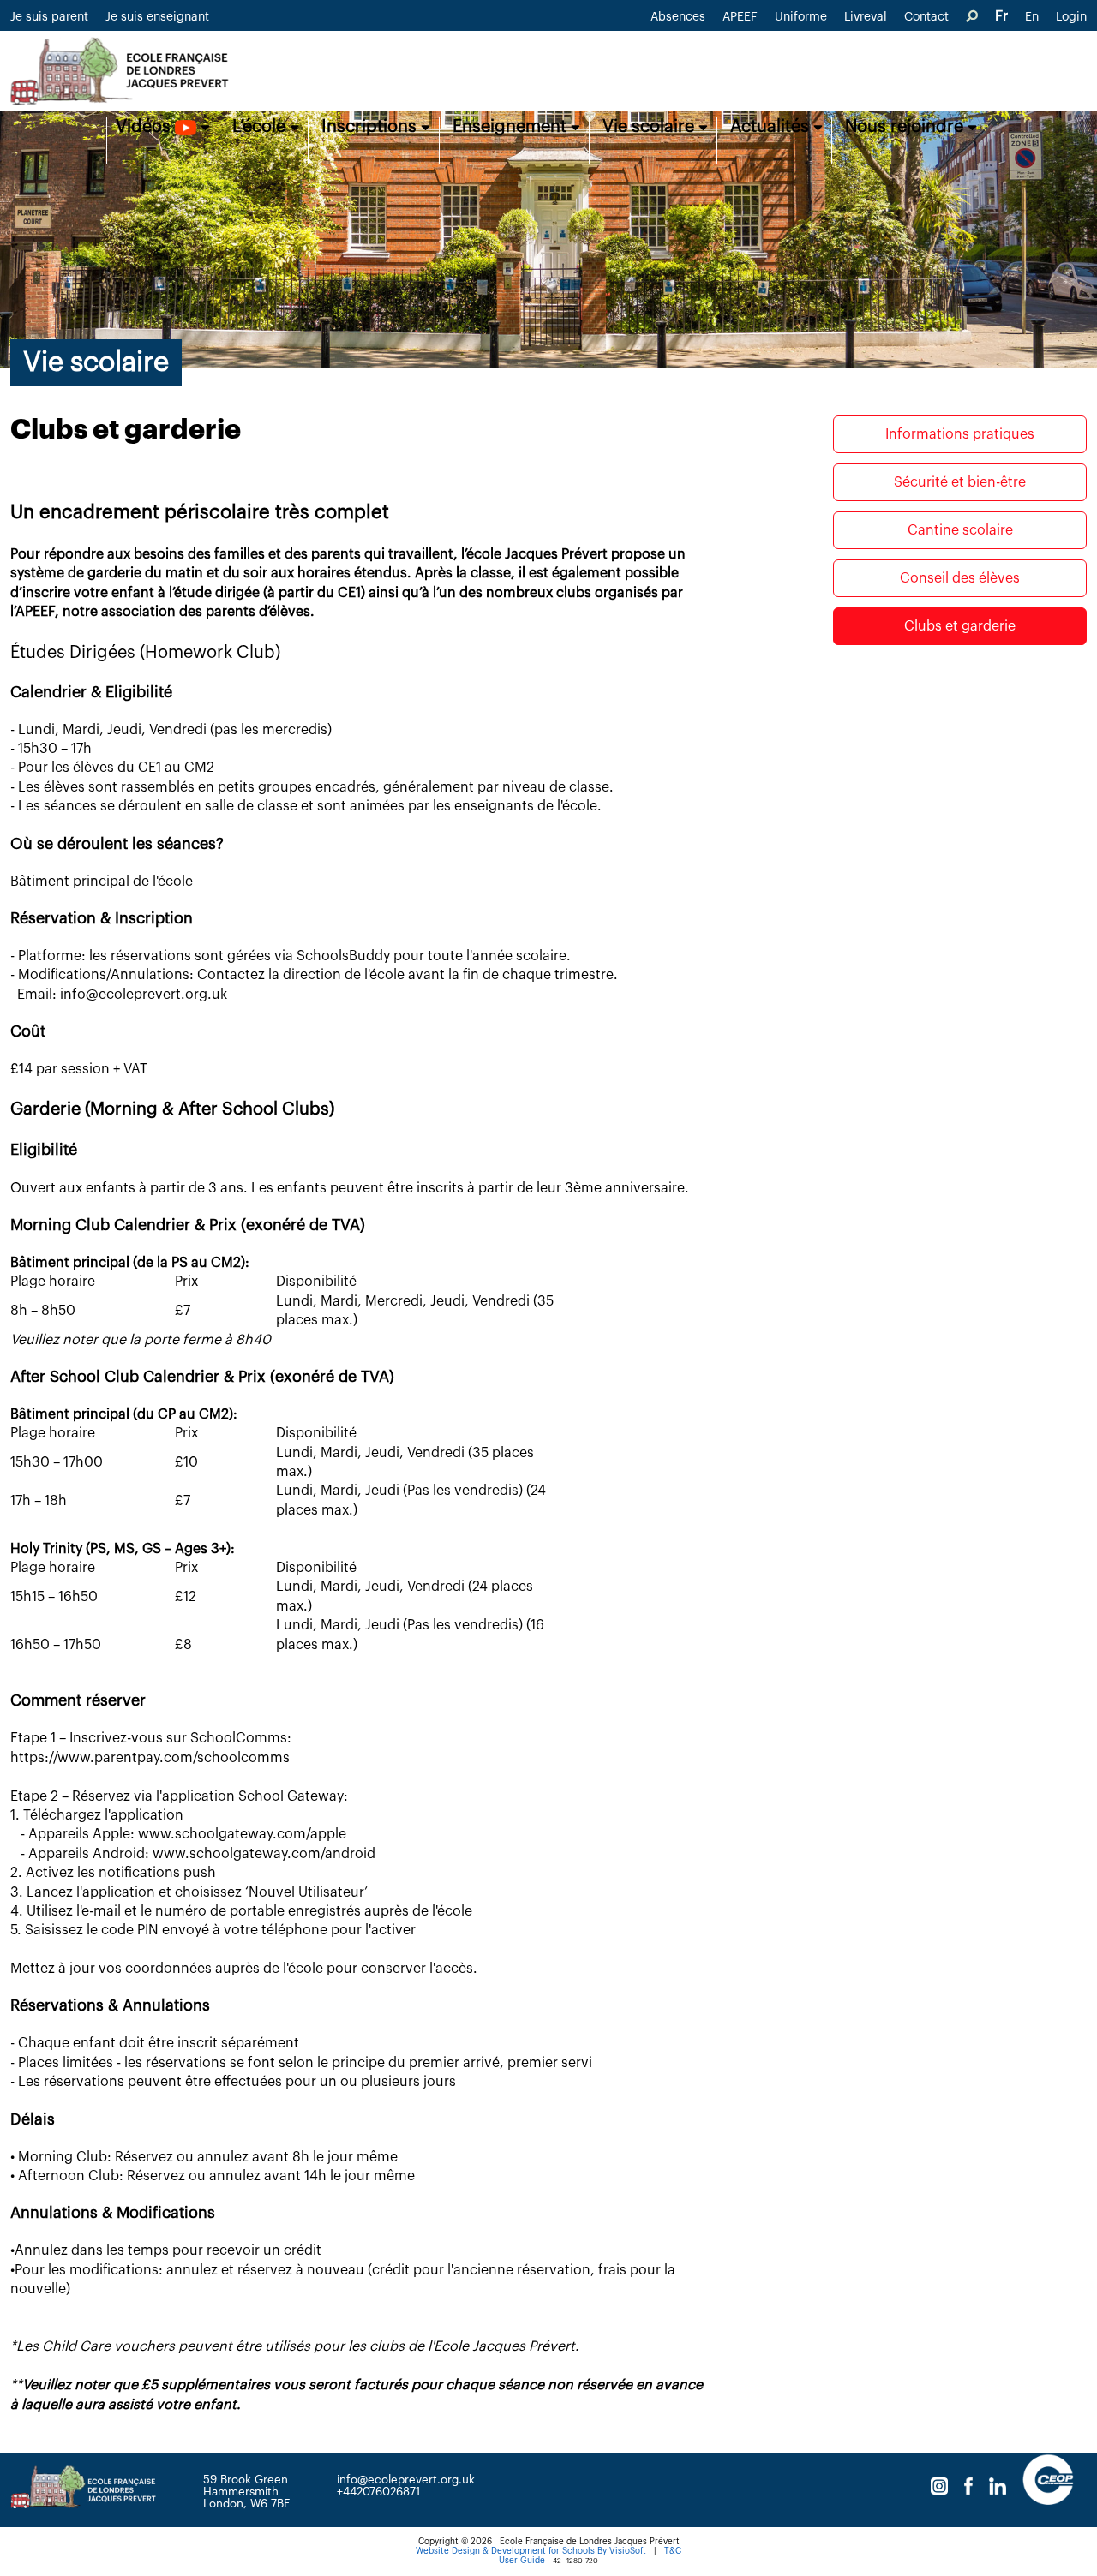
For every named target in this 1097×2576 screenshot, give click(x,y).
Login (1071, 17)
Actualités (772, 127)
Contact (926, 17)
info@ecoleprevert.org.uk (406, 2480)
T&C (673, 2551)
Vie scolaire (650, 127)
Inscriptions (371, 127)
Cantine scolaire (960, 530)
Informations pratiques (960, 434)
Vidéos (145, 127)
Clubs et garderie (960, 626)
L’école (261, 127)
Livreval (866, 17)
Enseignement (512, 127)
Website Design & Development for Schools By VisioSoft (531, 2551)
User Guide (522, 2561)
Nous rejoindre (906, 127)
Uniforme (801, 17)
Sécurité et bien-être (960, 482)
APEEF (740, 17)
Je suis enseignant (157, 17)
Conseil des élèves (960, 578)
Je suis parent (49, 17)
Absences (678, 17)
